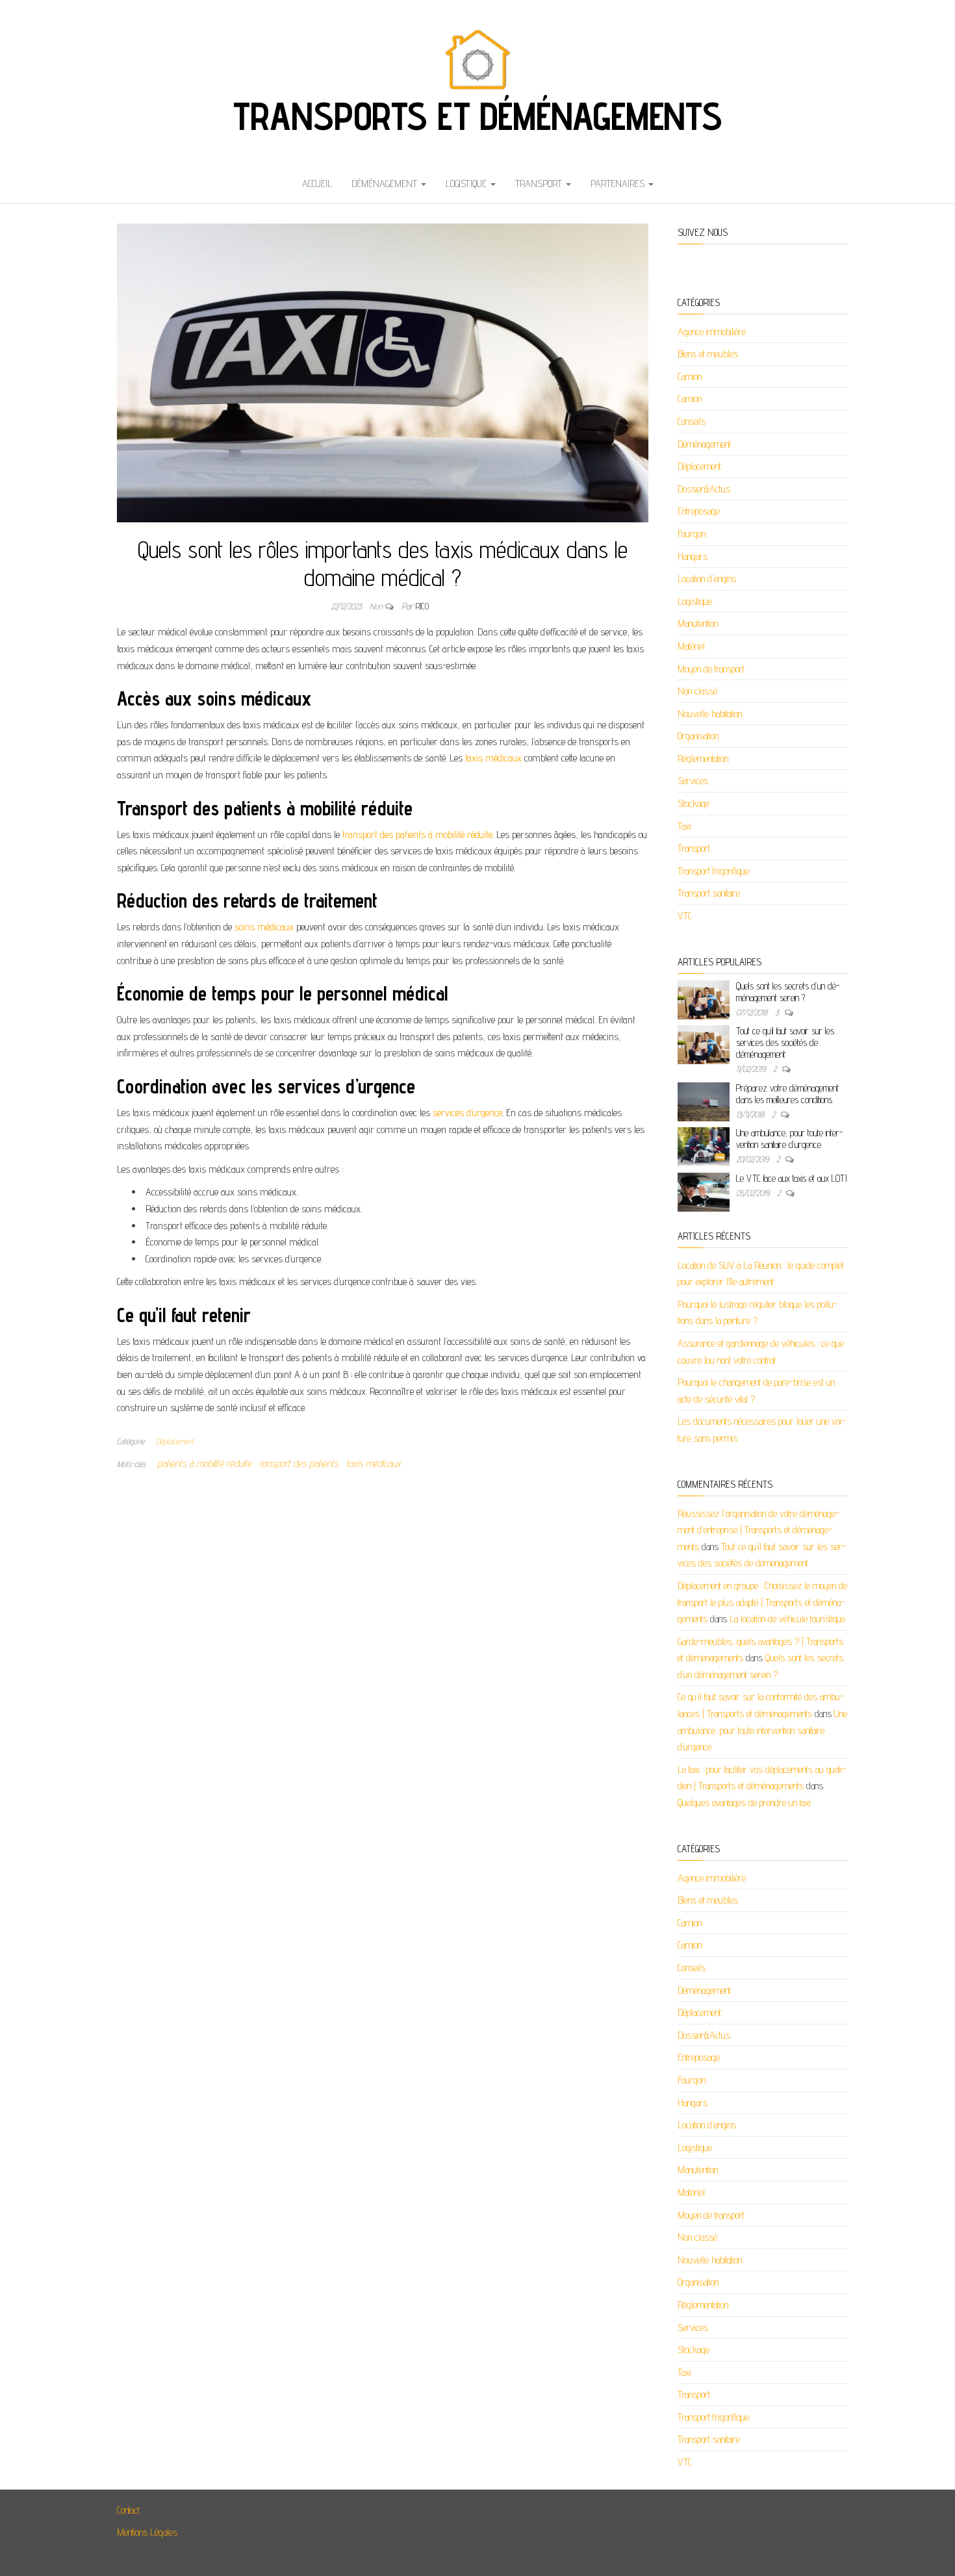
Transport (540, 184)
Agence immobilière (712, 332)
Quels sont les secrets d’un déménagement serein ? (788, 992)
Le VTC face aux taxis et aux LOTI (791, 1178)
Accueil (317, 184)
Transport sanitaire (709, 893)
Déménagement (386, 184)
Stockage (694, 803)
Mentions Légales (147, 2532)
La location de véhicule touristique (787, 1619)
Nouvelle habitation (710, 714)
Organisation (698, 736)
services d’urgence (466, 1113)
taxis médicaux (493, 758)
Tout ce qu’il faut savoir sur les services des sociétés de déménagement (785, 1042)
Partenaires (619, 184)
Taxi (684, 826)
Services (693, 781)
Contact (128, 2510)
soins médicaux (264, 927)
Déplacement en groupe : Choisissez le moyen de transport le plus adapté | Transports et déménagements (762, 1602)
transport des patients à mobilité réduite (417, 835)
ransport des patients (299, 1463)
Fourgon (692, 534)
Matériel (691, 646)
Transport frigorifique (713, 871)
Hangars (693, 556)
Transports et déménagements (478, 116)
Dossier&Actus (704, 489)
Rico (422, 606)
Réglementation (703, 759)
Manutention (698, 623)
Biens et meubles (708, 354)
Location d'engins (707, 579)
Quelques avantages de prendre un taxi (744, 1803)
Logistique (467, 184)
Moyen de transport (711, 669)
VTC (685, 916)
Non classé (697, 691)
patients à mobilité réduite (204, 1463)
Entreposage (699, 511)
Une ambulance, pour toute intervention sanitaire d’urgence (790, 1139)
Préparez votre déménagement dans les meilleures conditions (787, 1094)
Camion (690, 376)
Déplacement (175, 1441)
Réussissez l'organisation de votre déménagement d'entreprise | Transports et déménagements (758, 1530)
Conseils (692, 421)
